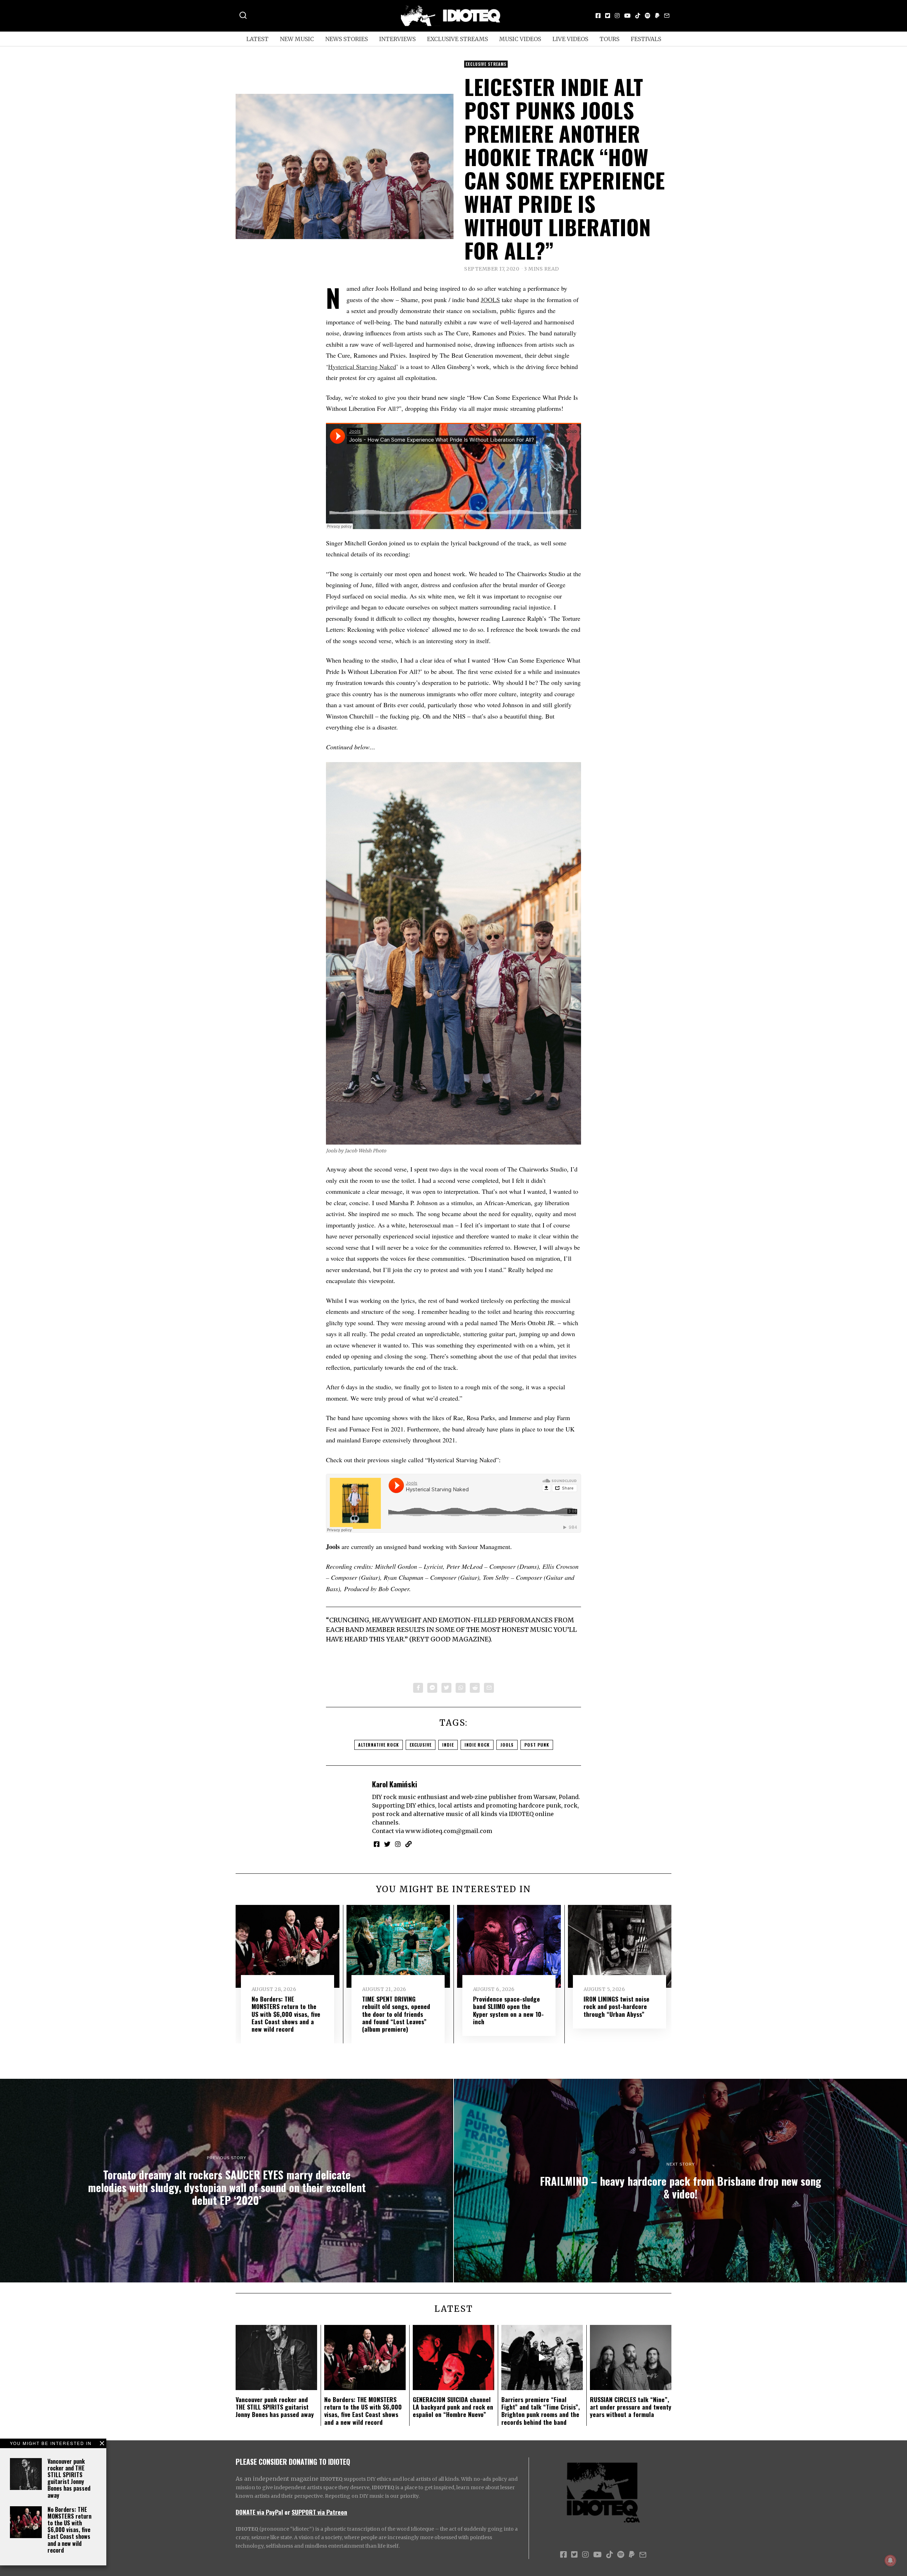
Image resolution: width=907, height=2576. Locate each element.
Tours (609, 39)
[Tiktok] (638, 16)
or (287, 2512)
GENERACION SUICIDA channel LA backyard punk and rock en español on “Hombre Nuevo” (453, 2407)
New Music (297, 39)
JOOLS (490, 300)
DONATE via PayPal (259, 2512)
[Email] (667, 16)
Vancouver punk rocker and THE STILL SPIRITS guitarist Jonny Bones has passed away (69, 2478)
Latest (257, 39)
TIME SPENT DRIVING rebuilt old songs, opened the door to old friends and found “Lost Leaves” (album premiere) (396, 2014)
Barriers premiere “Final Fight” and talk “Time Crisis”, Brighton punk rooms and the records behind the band (541, 2410)
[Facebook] (598, 16)
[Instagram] (617, 16)
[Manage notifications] (890, 2560)
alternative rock (379, 1745)
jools (507, 1745)
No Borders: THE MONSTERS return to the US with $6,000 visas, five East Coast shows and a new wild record (69, 2530)
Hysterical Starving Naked (362, 367)
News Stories (347, 39)
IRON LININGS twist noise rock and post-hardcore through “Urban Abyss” (616, 2006)
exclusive (421, 1745)
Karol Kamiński (395, 1784)
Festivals (646, 39)
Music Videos (520, 39)
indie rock (477, 1745)
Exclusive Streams (457, 39)
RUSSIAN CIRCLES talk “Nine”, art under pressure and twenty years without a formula (631, 2407)
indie (448, 1745)
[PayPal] (657, 16)
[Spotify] (648, 16)
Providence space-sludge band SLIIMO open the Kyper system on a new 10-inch (508, 2010)
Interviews (397, 39)
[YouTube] (627, 16)
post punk (537, 1745)
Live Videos (570, 39)
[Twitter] (608, 16)
